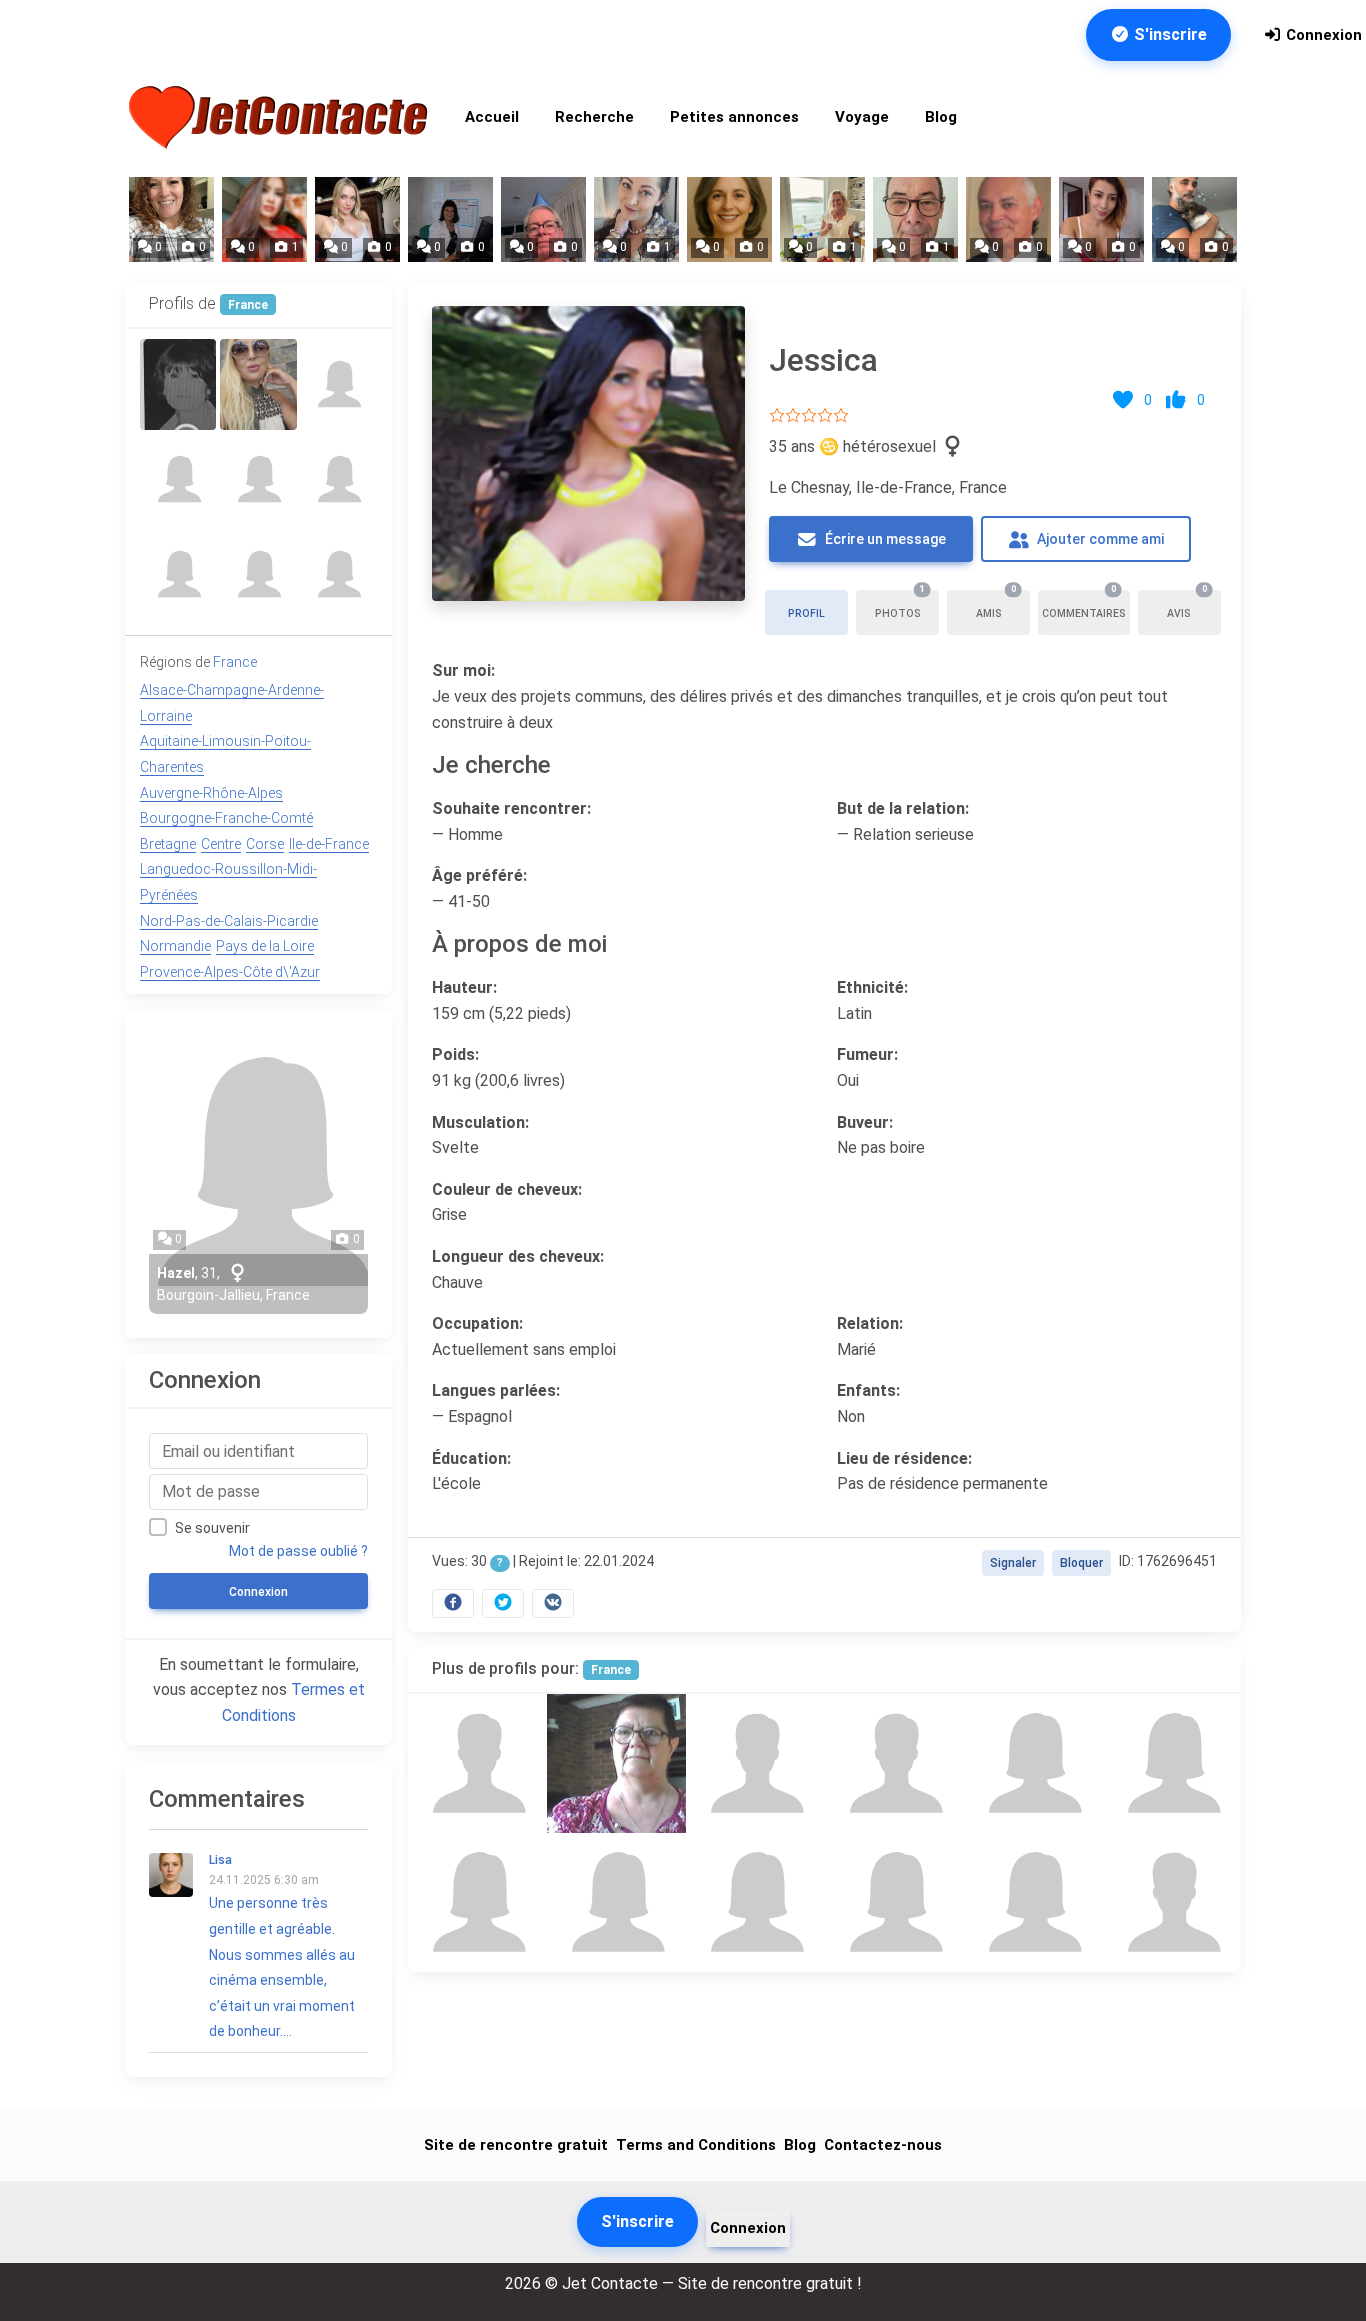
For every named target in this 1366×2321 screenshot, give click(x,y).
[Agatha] (1032, 1902)
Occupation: (477, 1323)
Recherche (594, 117)
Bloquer (1081, 1563)
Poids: (455, 1054)
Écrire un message (884, 539)
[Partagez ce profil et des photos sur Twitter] (503, 1602)
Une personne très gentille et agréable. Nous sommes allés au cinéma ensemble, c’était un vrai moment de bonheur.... (282, 1946)
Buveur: (865, 1122)
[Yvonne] (339, 384)
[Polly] (755, 1902)
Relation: (870, 1323)
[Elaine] (477, 1902)
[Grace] (178, 479)
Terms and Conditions (696, 2145)
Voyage (862, 117)
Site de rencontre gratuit (516, 2145)
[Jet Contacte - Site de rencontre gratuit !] (281, 117)
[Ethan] (893, 1763)
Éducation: (471, 1458)
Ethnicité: (872, 987)
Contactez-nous (883, 2145)
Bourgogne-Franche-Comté (226, 818)
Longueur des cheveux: (518, 1256)
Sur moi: (463, 670)
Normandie (175, 946)
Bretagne (168, 844)
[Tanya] (339, 479)
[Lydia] (178, 574)
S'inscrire (1168, 34)
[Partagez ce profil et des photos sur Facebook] (453, 1602)
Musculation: (480, 1122)
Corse (265, 844)
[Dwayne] (755, 1763)
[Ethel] (893, 1902)
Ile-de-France (329, 844)
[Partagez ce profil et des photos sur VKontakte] (553, 1602)
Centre (221, 844)
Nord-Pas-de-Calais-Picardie (229, 921)
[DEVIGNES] (178, 384)
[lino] (477, 1763)
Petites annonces (734, 117)
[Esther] (258, 479)
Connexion (1322, 35)
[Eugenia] (1032, 1763)
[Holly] (616, 1763)
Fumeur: (867, 1054)
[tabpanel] (824, 957)
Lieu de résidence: (904, 1458)
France (611, 1670)
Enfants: (868, 1390)
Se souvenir (212, 1528)
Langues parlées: (496, 1390)
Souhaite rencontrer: (511, 808)
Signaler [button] (1013, 1563)
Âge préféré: (479, 875)
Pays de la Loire (265, 946)
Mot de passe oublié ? (298, 1551)
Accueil (492, 117)
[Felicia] (339, 574)
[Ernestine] (616, 1902)
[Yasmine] (258, 384)
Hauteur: (464, 987)
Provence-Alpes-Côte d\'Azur (230, 972)
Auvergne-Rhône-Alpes (211, 793)
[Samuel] (1171, 1902)
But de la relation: (903, 808)
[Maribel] (258, 574)
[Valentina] (1171, 1763)
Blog (941, 117)
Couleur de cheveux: (507, 1189)
